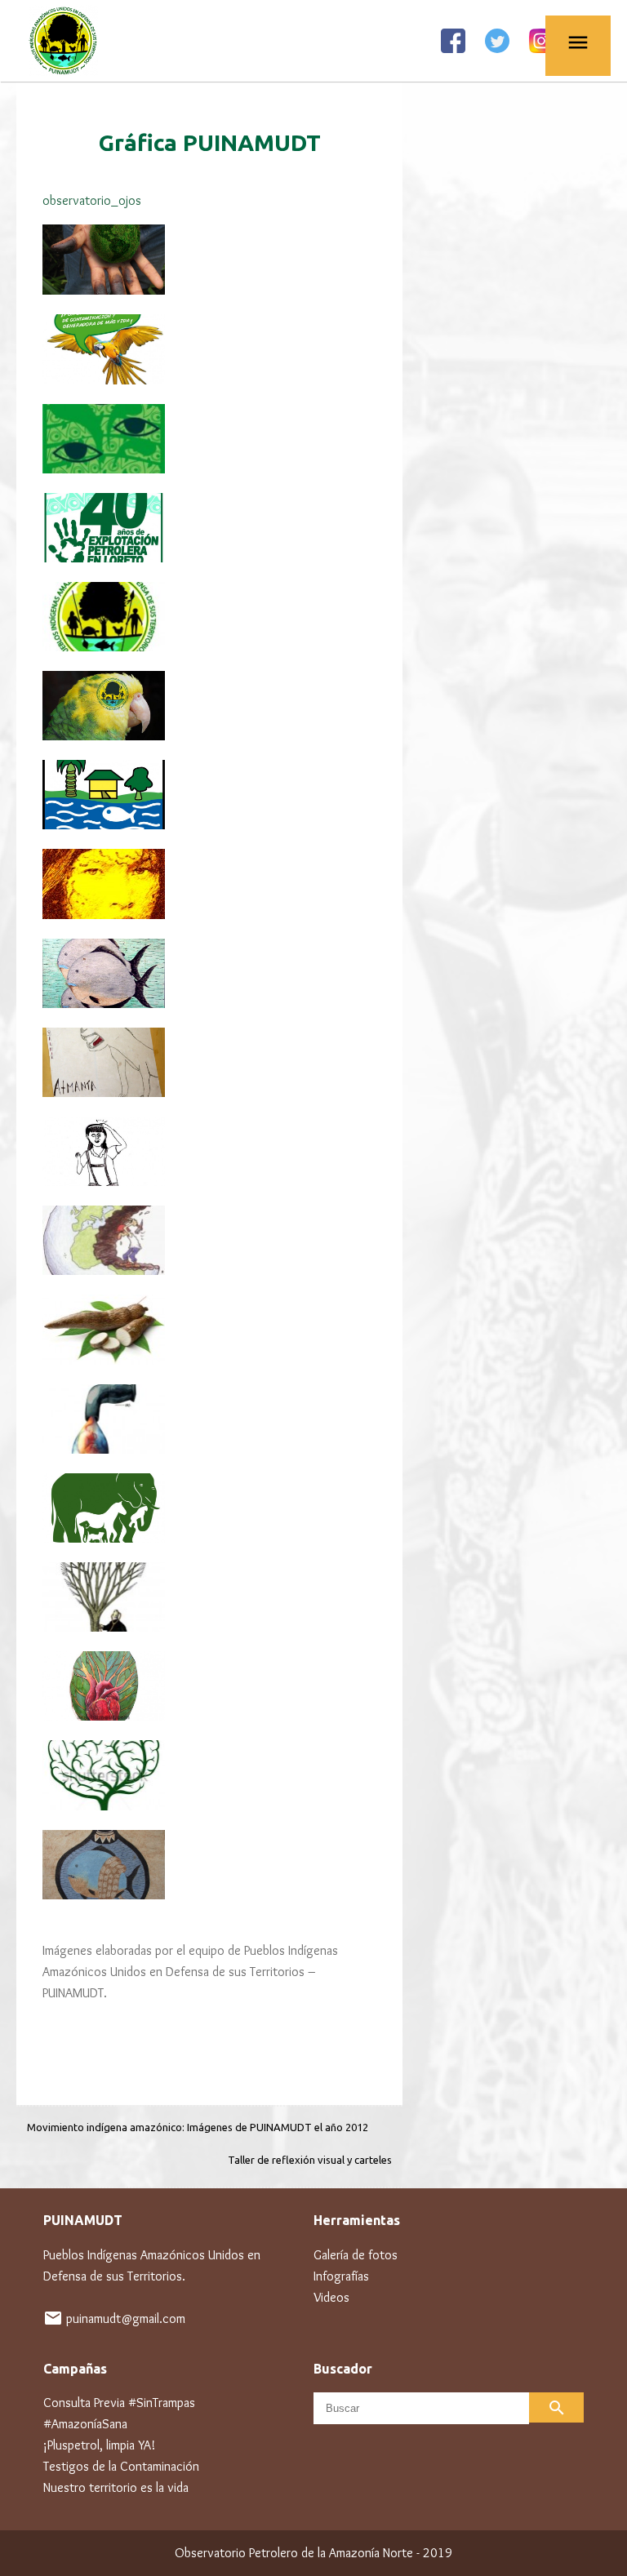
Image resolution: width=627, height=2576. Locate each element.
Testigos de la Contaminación (121, 2466)
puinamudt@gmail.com (126, 2318)
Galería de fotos (356, 2255)
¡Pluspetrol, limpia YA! (99, 2445)
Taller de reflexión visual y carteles (310, 2160)
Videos (331, 2297)
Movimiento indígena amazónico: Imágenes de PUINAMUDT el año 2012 (198, 2127)
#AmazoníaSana (85, 2424)
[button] (209, 201)
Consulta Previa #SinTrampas (119, 2403)
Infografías (341, 2276)
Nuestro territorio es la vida (116, 2487)
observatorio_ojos (92, 200)
